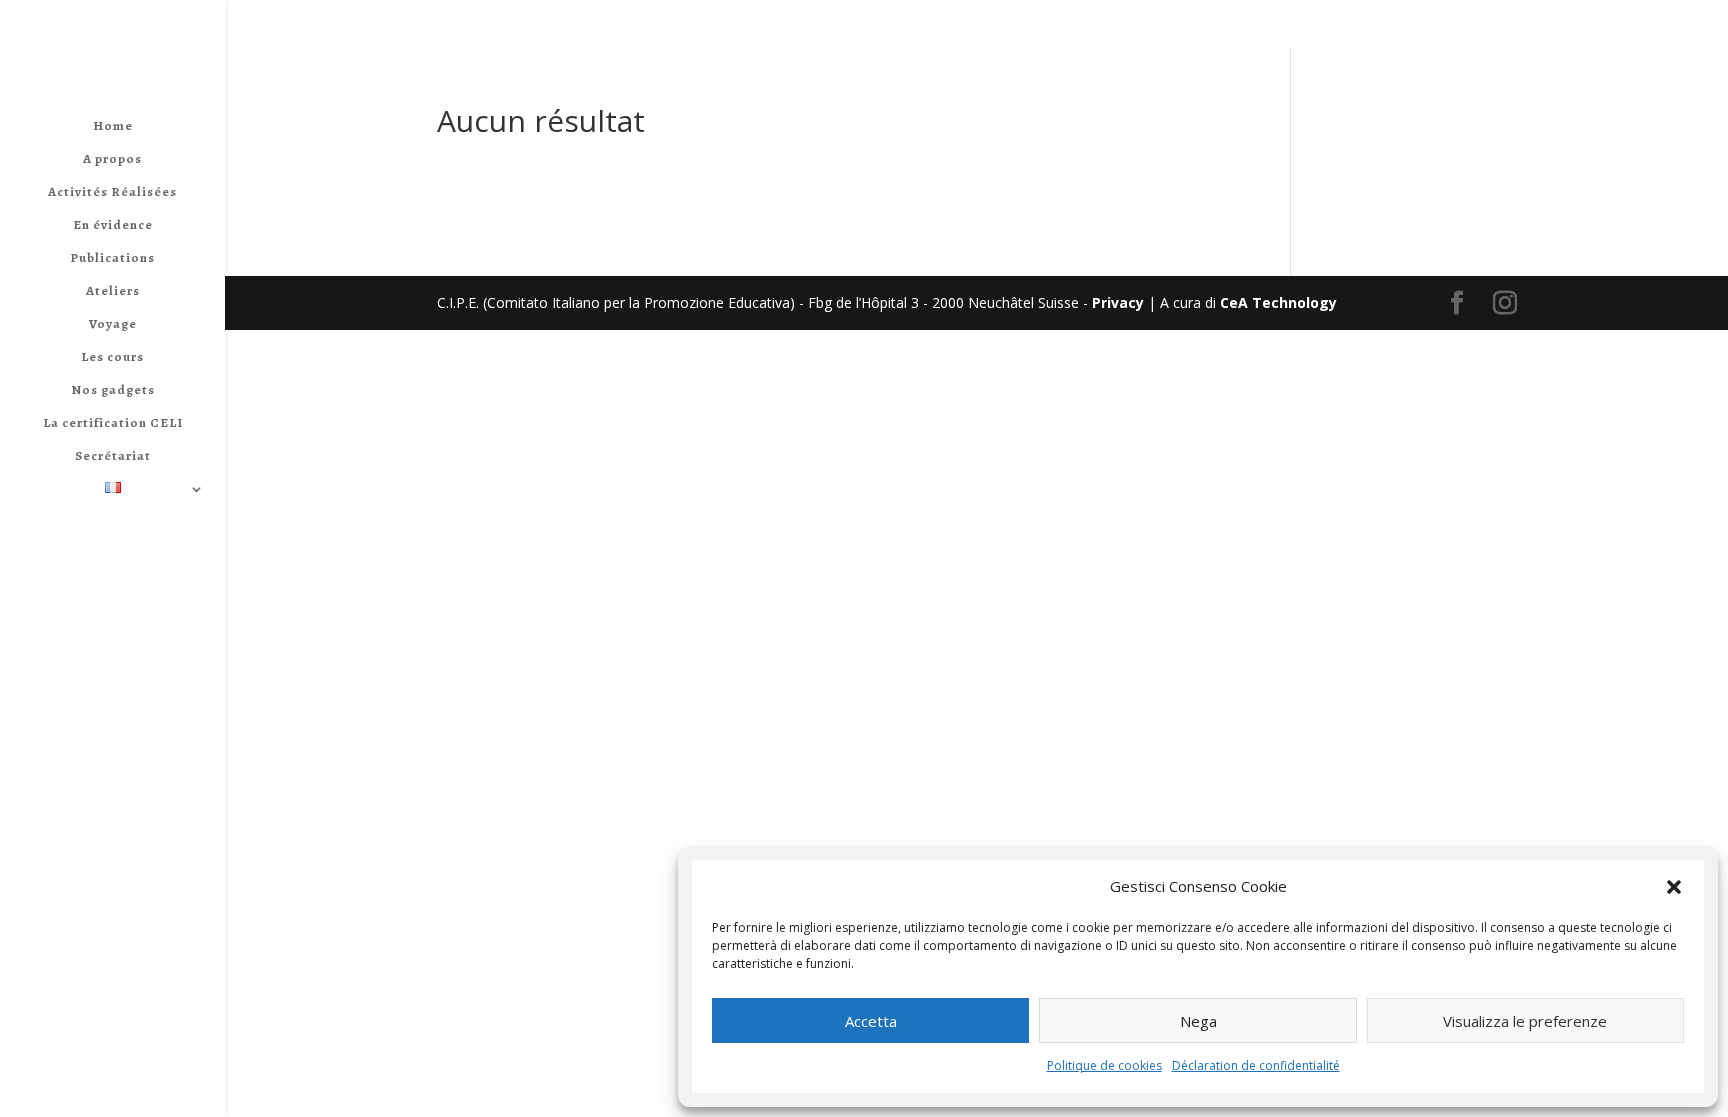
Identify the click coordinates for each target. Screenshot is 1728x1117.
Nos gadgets (113, 390)
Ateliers (113, 291)
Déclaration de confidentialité (1256, 1065)
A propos (112, 159)
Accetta (871, 1021)
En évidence (113, 225)
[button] (1674, 887)
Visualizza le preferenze (1525, 1021)
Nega (1198, 1021)
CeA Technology (1278, 302)
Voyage (113, 324)
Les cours (112, 357)
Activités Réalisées (112, 192)
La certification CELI (113, 423)
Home (113, 126)
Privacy (1118, 302)
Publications (112, 258)
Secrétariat (113, 456)
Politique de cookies (1104, 1065)
